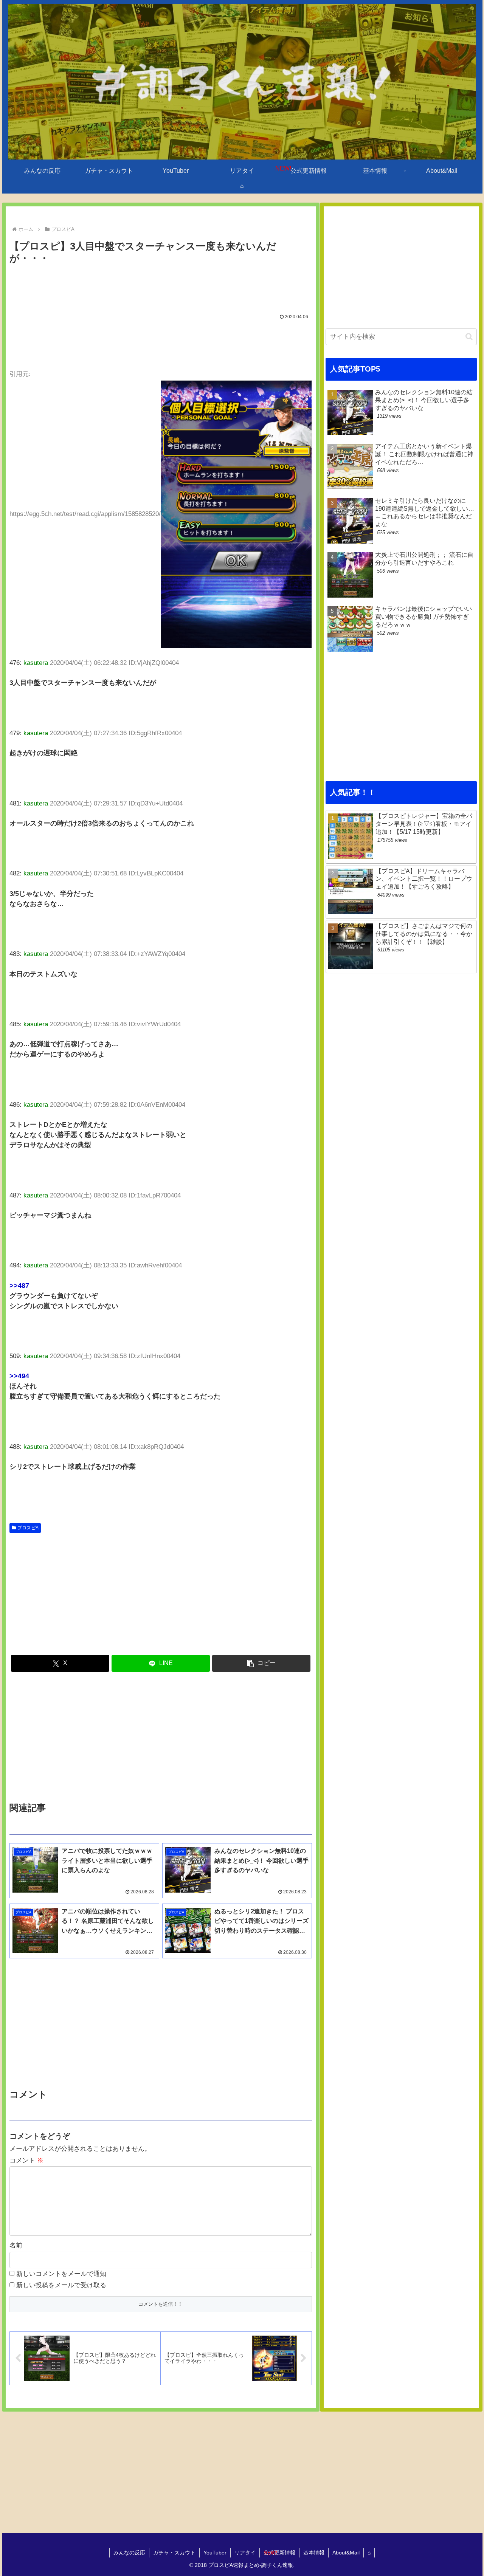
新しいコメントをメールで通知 (61, 2274)
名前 (16, 2245)
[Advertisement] (161, 288)
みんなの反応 (129, 2553)
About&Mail (346, 2553)
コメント (26, 2160)
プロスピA (28, 1528)
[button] (261, 1663)
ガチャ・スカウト (174, 2553)
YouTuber (215, 2553)
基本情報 (314, 2553)
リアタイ (245, 2553)
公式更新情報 (279, 2553)
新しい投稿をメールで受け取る (61, 2285)
